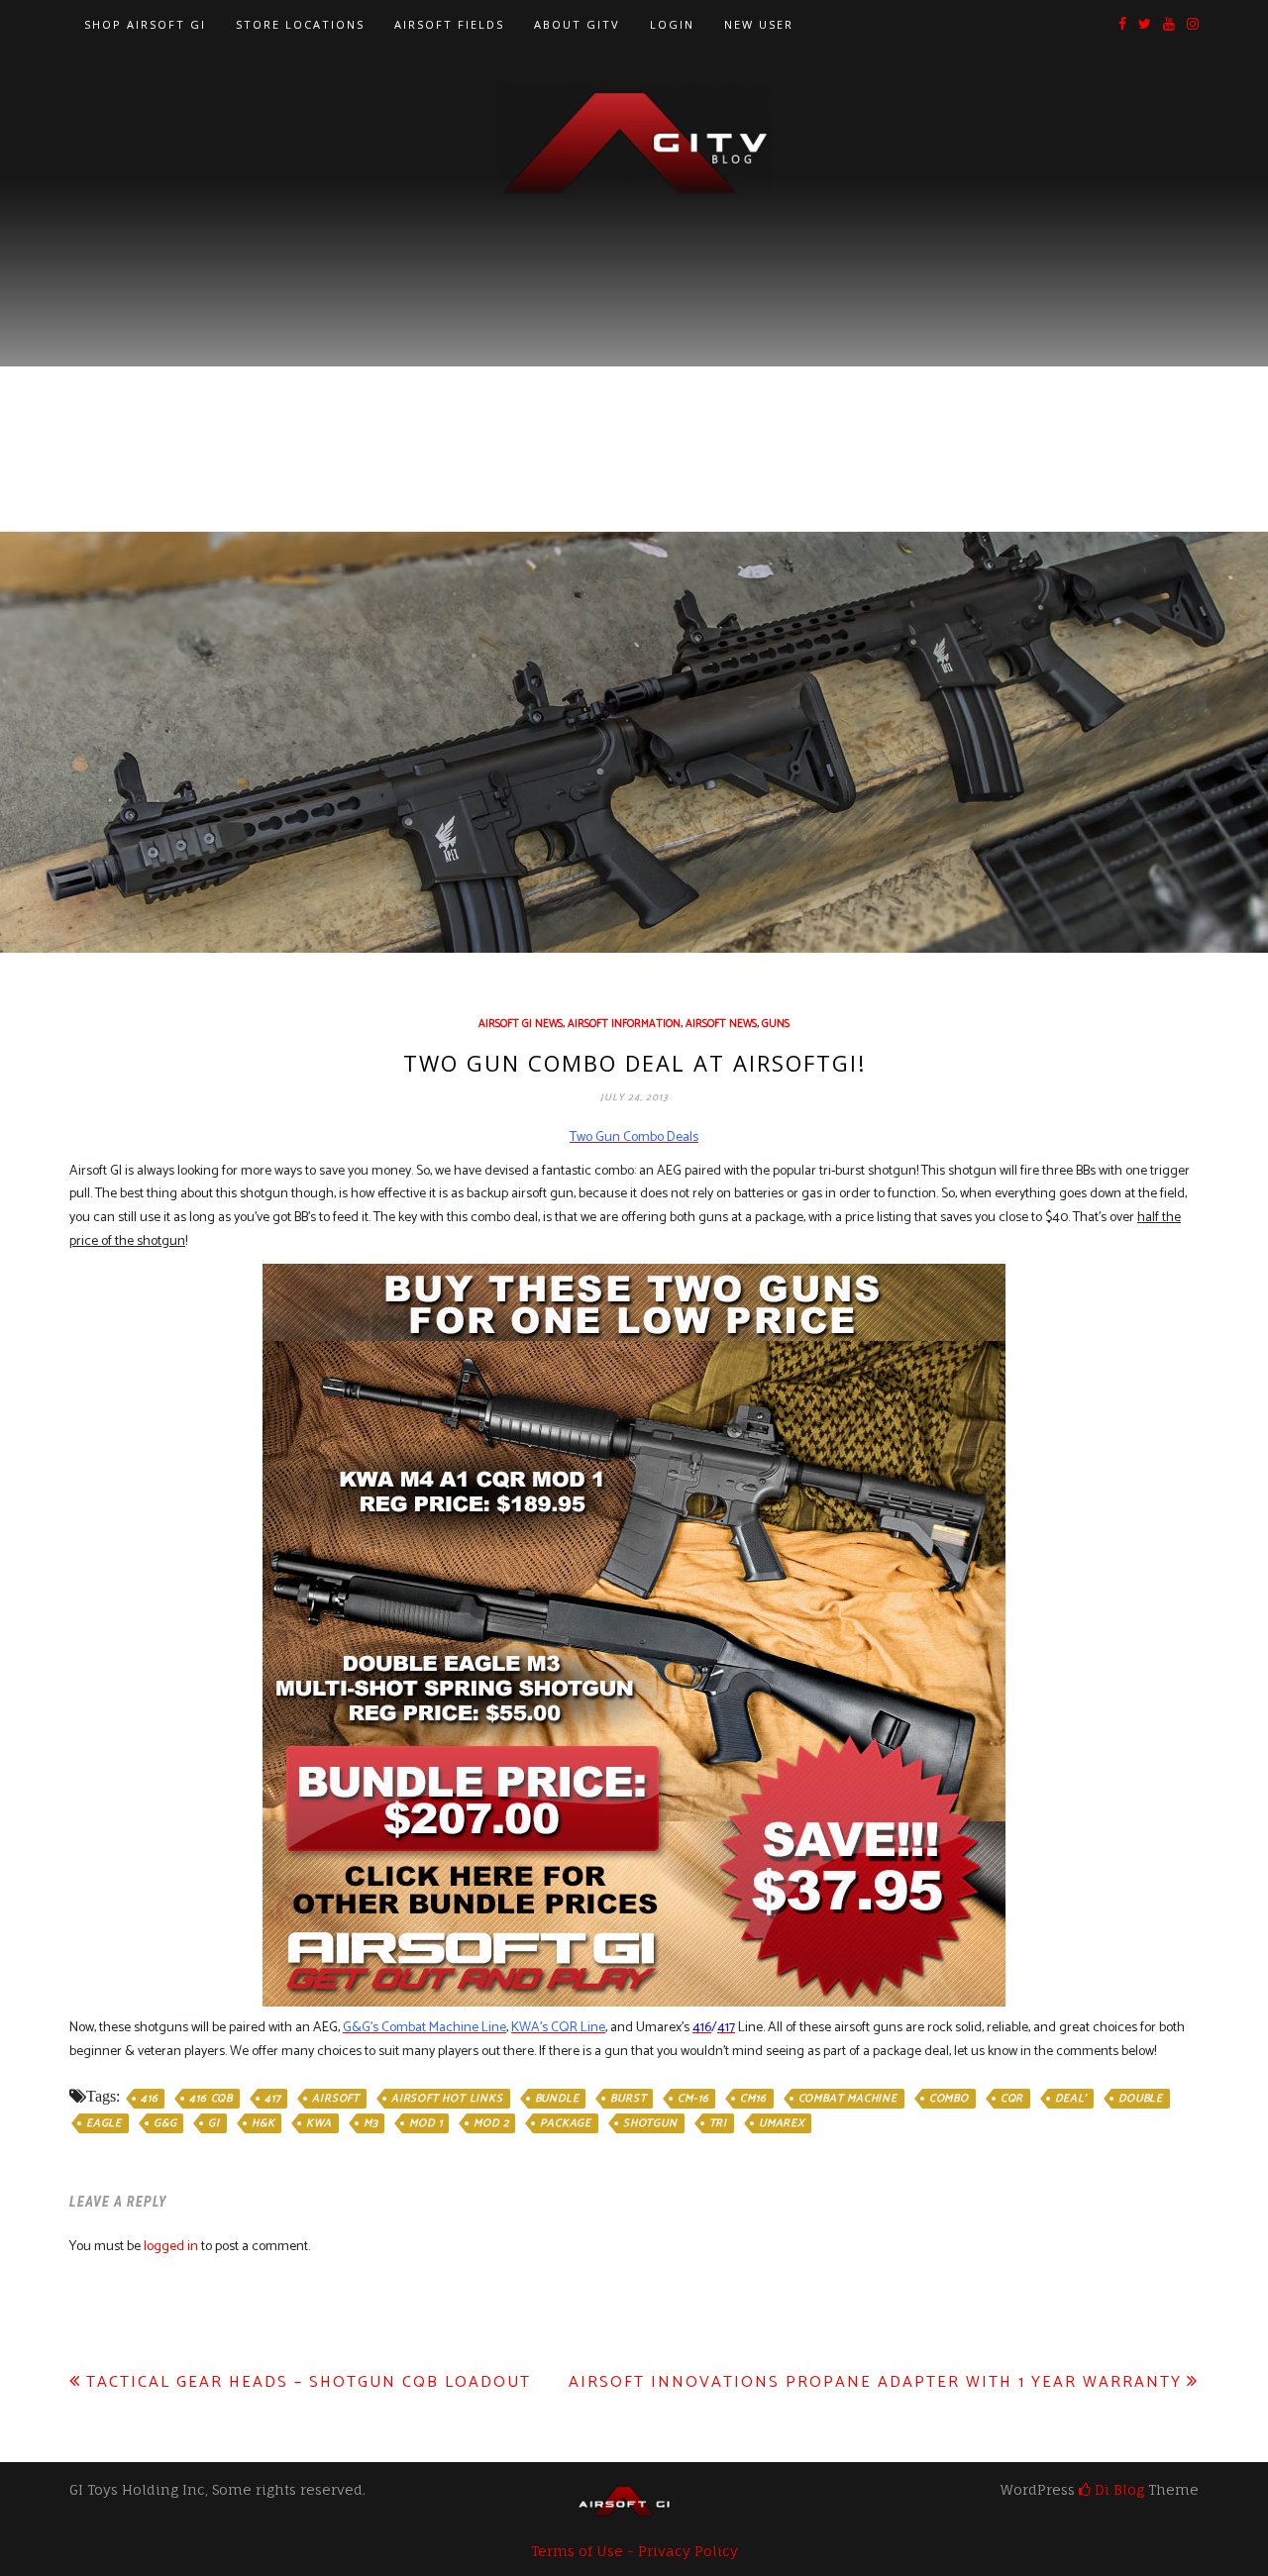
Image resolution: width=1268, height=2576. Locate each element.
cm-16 (693, 2099)
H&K (263, 2123)
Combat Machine (848, 2099)
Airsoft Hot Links (447, 2099)
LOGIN (672, 24)
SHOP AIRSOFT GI (145, 24)
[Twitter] (1145, 25)
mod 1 (425, 2123)
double (1141, 2099)
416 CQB (211, 2099)
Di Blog (1117, 2489)
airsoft (336, 2099)
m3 (371, 2123)
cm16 (753, 2099)
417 (272, 2099)
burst (628, 2099)
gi (214, 2123)
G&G (165, 2123)
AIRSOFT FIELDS (449, 24)
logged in (171, 2247)
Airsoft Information (624, 1024)
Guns (776, 1024)
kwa (318, 2123)
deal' (1071, 2099)
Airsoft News (721, 1024)
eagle (104, 2123)
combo (949, 2099)
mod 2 (491, 2123)
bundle (557, 2099)
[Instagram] (1193, 25)
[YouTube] (1169, 25)
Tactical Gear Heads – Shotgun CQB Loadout (309, 2382)
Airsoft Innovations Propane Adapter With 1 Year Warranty (875, 2382)
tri (718, 2123)
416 (149, 2099)
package (566, 2123)
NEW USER (759, 24)
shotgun (650, 2123)
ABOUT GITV (577, 24)
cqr (1012, 2099)
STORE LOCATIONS (300, 24)
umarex (782, 2123)
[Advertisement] (634, 348)
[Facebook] (1122, 25)
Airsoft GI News (521, 1024)
